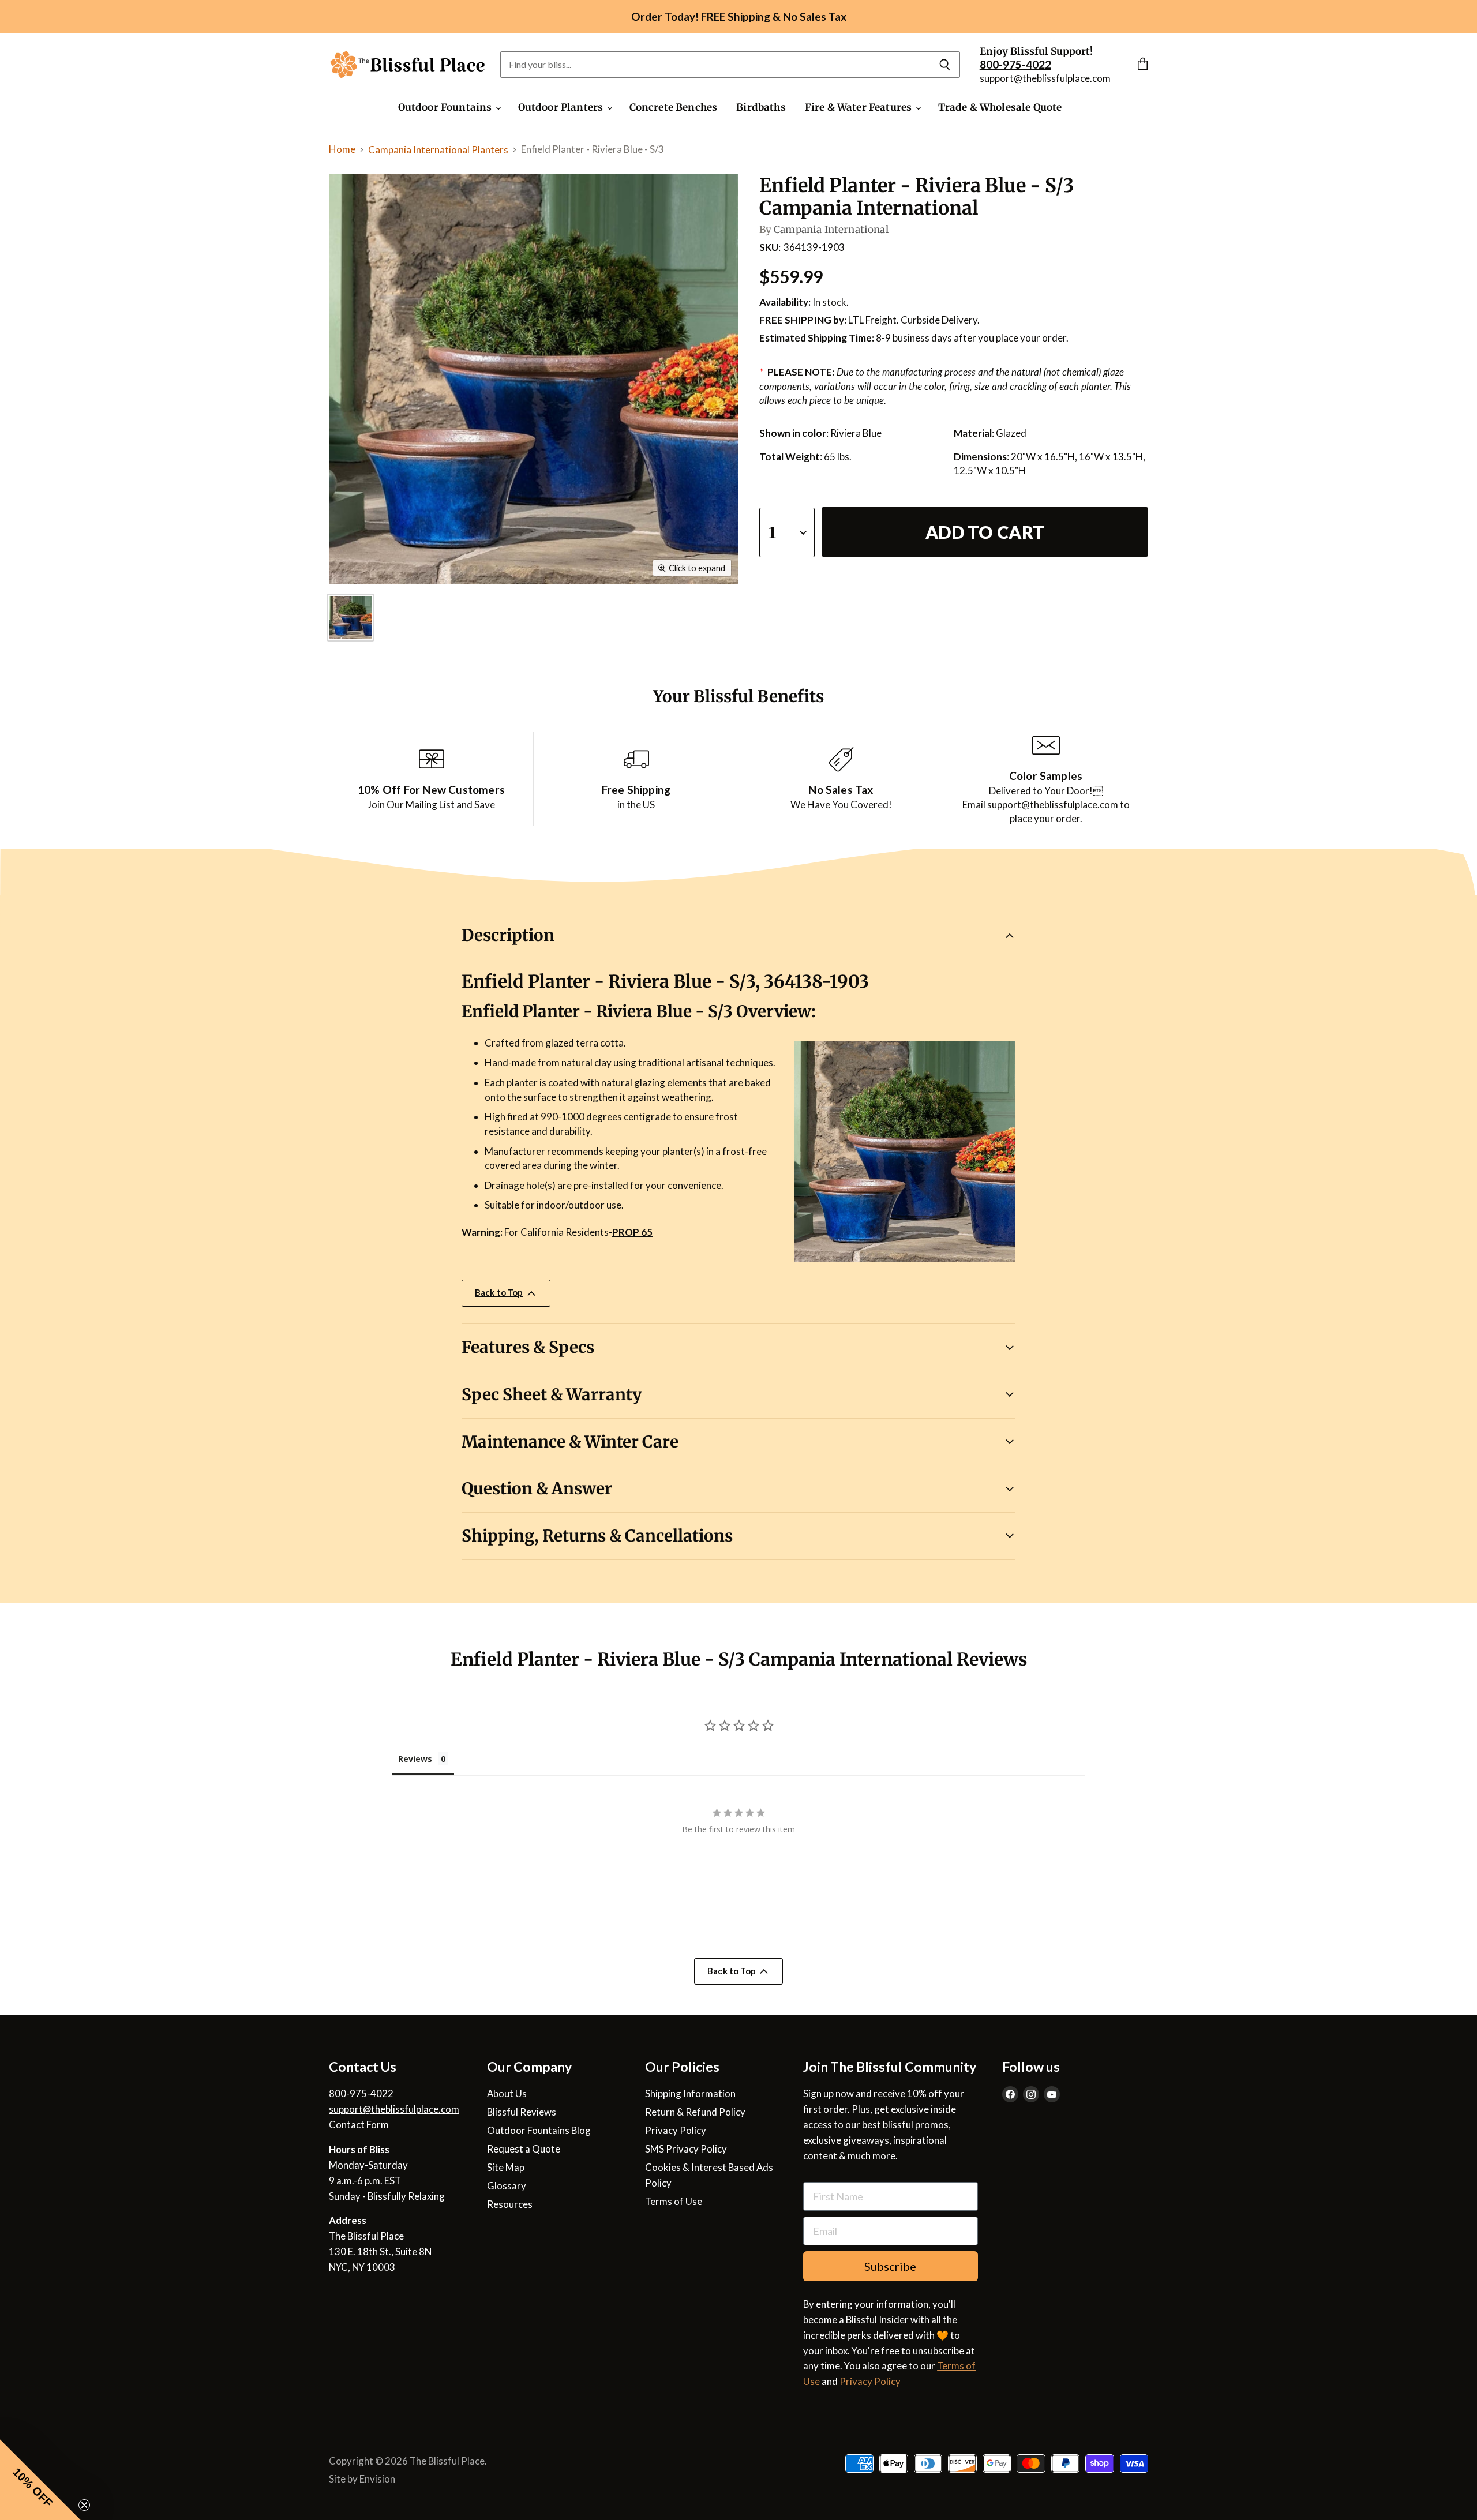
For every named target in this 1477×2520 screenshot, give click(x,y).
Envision (377, 2479)
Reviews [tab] (415, 1759)
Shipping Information (690, 2093)
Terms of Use (674, 2201)
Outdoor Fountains (446, 107)
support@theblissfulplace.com (1045, 78)
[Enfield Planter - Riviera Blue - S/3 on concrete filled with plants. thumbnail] (350, 618)
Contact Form (359, 2125)
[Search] (945, 65)
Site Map (506, 2167)
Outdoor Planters (562, 107)
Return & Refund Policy (695, 2112)
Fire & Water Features (860, 107)
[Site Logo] (408, 65)
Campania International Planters (438, 150)
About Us (507, 2093)
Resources (510, 2204)
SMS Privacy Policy (686, 2149)
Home (342, 149)
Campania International (831, 230)
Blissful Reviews (522, 2112)
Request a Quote (524, 2149)
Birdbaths (761, 107)
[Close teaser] (84, 2505)
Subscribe (890, 2266)
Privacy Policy (676, 2130)
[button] (40, 2480)
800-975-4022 (361, 2093)
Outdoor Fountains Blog (539, 2130)
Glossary (507, 2186)
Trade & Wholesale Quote (1000, 107)
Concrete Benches (674, 107)
